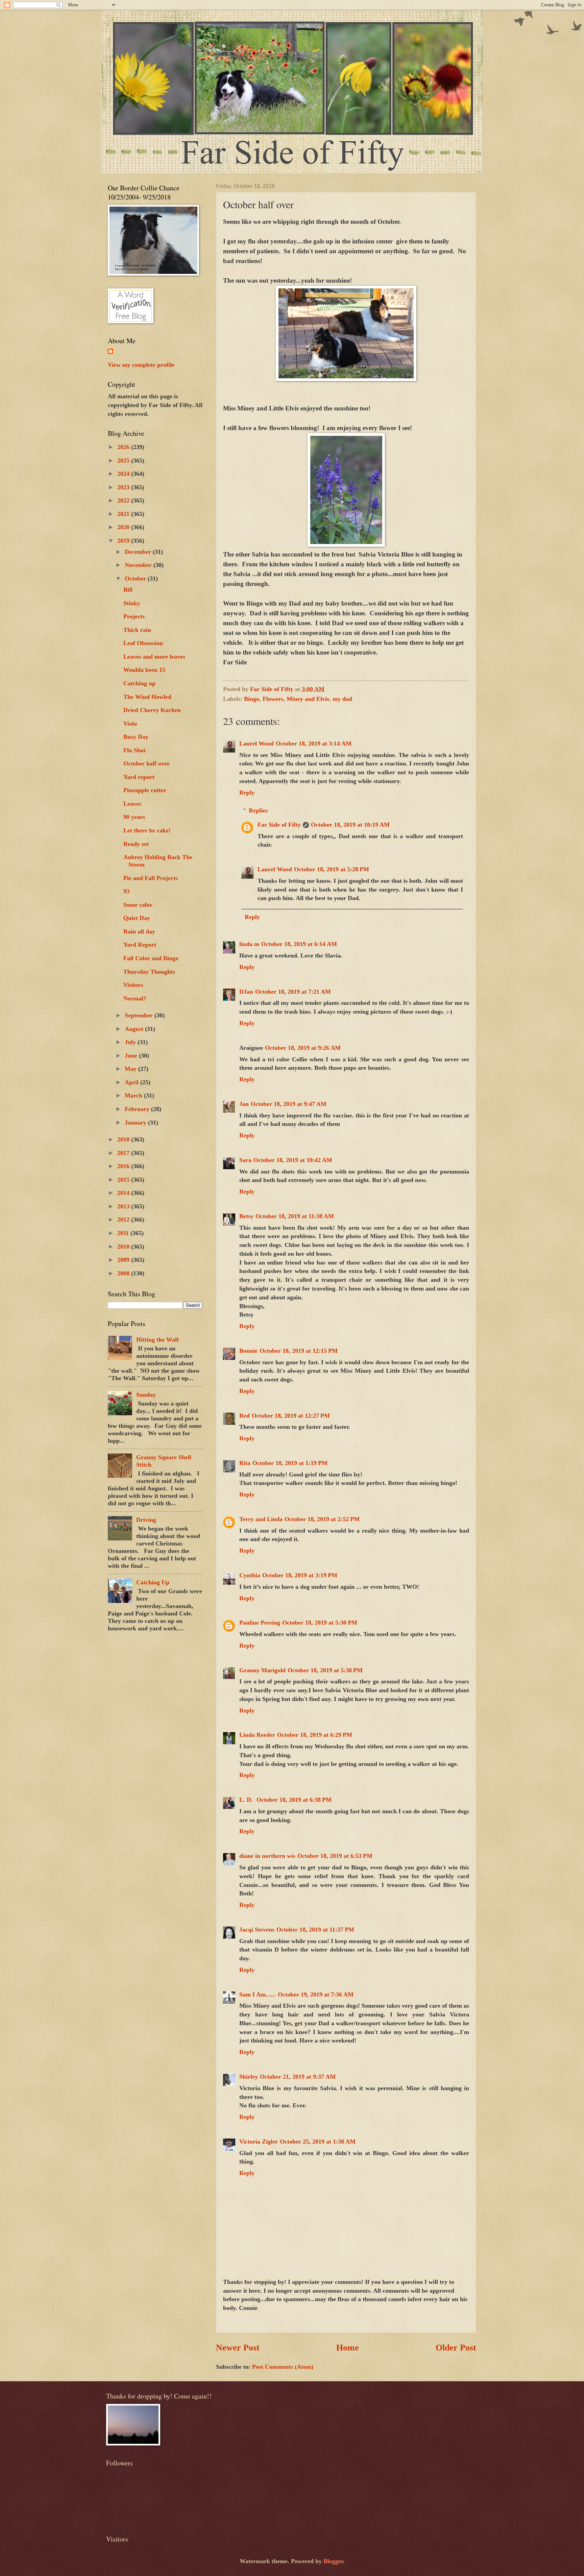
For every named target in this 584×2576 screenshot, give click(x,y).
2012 (124, 1220)
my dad (342, 699)
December (139, 552)
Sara (245, 1160)
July (131, 1042)
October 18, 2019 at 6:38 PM (294, 1800)
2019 (124, 541)
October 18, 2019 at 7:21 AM (293, 992)
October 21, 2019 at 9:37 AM (298, 2077)
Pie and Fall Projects (151, 878)
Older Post (456, 2348)
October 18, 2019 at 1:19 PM (290, 1463)
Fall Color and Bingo (151, 958)
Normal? (135, 998)
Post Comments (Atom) (283, 2367)
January (136, 1122)
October (136, 578)
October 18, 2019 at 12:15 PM (299, 1351)
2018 (124, 1139)
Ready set (136, 844)
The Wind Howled (147, 697)
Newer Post (238, 2348)
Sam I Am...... (258, 1994)
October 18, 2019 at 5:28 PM (332, 869)
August (135, 1029)
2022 (124, 500)
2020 (124, 527)
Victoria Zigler (259, 2142)
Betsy (246, 1216)
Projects (134, 616)
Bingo (252, 699)
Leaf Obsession (143, 643)
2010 (124, 1247)
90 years (134, 817)
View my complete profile (141, 365)
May (131, 1069)
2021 (124, 514)
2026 (124, 447)
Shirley (249, 2077)
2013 (124, 1206)
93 (126, 891)
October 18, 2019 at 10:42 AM (293, 1160)
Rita (245, 1463)
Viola (130, 724)
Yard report (139, 777)
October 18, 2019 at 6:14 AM (299, 944)
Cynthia (250, 1575)
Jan (244, 1104)
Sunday (146, 1395)
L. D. (247, 1800)
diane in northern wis (267, 1856)
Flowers (273, 699)
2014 (124, 1193)
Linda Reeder (257, 1735)
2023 (124, 487)
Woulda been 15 (144, 670)
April (132, 1082)
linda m (249, 944)
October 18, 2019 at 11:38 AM (295, 1216)
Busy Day (136, 737)
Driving (146, 1520)
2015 (124, 1180)
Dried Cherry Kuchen (152, 710)
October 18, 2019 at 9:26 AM (303, 1048)
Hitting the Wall (157, 1340)
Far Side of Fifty (279, 825)
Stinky (132, 603)
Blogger (333, 2561)
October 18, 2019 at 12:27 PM (291, 1416)
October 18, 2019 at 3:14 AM (314, 743)
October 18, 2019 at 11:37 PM (315, 1930)
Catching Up (153, 1582)
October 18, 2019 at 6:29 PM (315, 1735)
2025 (124, 460)
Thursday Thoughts (149, 972)
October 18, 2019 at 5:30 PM (320, 1623)
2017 (124, 1153)
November (139, 565)
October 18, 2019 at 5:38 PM (325, 1670)
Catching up (139, 683)
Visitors (133, 985)
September (140, 1015)
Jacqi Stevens (257, 1930)
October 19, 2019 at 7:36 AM (316, 1994)
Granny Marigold (262, 1670)
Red (245, 1416)
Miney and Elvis (308, 699)
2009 (124, 1260)
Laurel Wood (257, 743)
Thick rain (137, 630)
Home (348, 2348)
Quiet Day (137, 918)
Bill (128, 590)
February (138, 1109)
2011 (124, 1233)
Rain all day (139, 931)
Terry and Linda (261, 1519)
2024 (124, 474)
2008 (124, 1273)
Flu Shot (135, 750)
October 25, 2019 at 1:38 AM (318, 2142)
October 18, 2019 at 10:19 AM (350, 825)
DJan (246, 992)
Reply (247, 793)
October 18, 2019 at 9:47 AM (289, 1104)
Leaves (132, 804)
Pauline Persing (260, 1623)
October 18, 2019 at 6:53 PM (335, 1856)
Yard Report (140, 945)
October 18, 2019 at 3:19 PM (300, 1575)
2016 (124, 1166)
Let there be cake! (147, 830)
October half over (147, 763)
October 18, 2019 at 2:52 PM (322, 1519)
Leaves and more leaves (154, 657)
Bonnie (248, 1351)
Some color (138, 905)
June (132, 1056)
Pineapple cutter (145, 790)
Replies (258, 810)
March (134, 1095)
